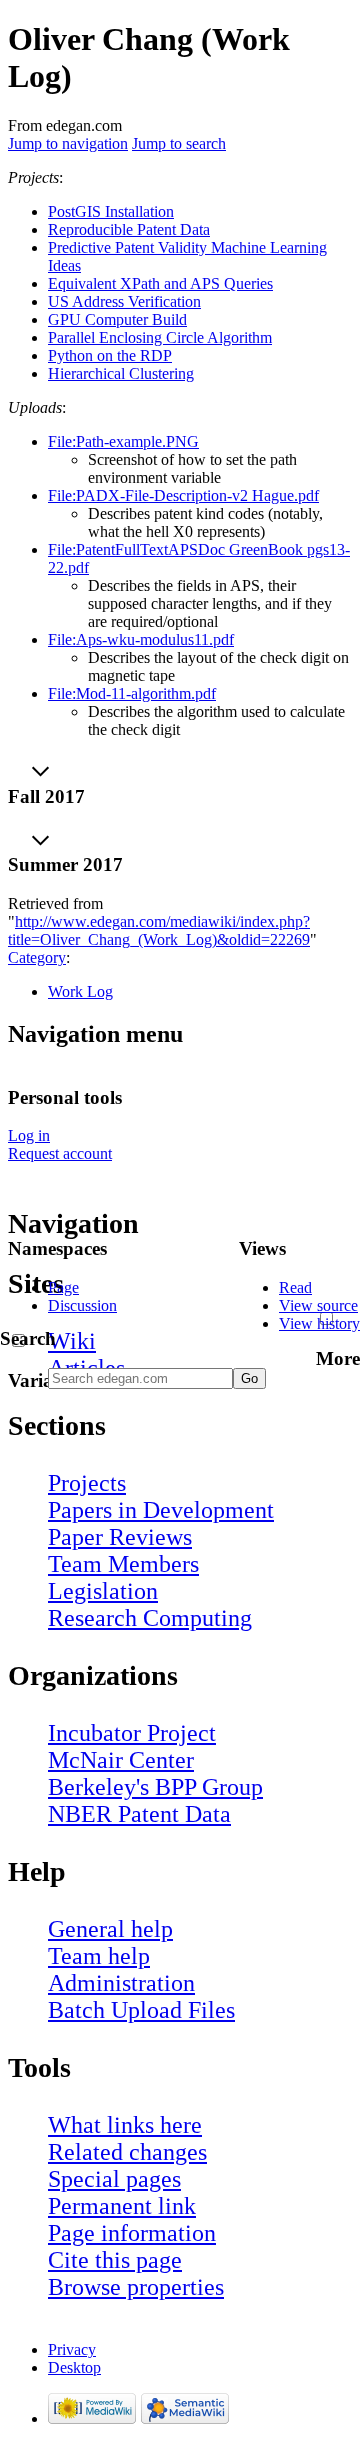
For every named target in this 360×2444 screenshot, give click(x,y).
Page (63, 1287)
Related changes (127, 2152)
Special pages (114, 2179)
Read (295, 1287)
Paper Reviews (120, 1537)
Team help (99, 1956)
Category (37, 957)
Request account (60, 1153)
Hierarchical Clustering (121, 373)
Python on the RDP (110, 355)
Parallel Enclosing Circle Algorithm (160, 337)
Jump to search (179, 143)
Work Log (80, 991)
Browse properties (136, 2287)
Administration (121, 1983)
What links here (125, 2125)
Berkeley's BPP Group (155, 1787)
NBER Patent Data (139, 1814)
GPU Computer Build (117, 319)
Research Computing (150, 1618)
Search (28, 1338)
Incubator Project (132, 1733)
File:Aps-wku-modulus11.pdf (141, 639)
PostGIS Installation (111, 211)
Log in (29, 1135)
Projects (87, 1483)
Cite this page (115, 2260)
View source (318, 1305)
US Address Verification (124, 301)
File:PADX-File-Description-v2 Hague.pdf (183, 495)
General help (110, 1929)
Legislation (103, 1591)
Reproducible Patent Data (129, 229)
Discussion (82, 1305)
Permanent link (122, 2206)
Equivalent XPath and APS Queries (160, 283)
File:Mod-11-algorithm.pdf (132, 693)
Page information (132, 2233)
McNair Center (121, 1760)
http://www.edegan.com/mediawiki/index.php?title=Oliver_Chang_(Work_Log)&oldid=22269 (159, 930)
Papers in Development (161, 1510)
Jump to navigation (68, 143)
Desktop (74, 2367)
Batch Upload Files (141, 2010)
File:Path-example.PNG (123, 441)
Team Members (123, 1564)
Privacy (72, 2349)
